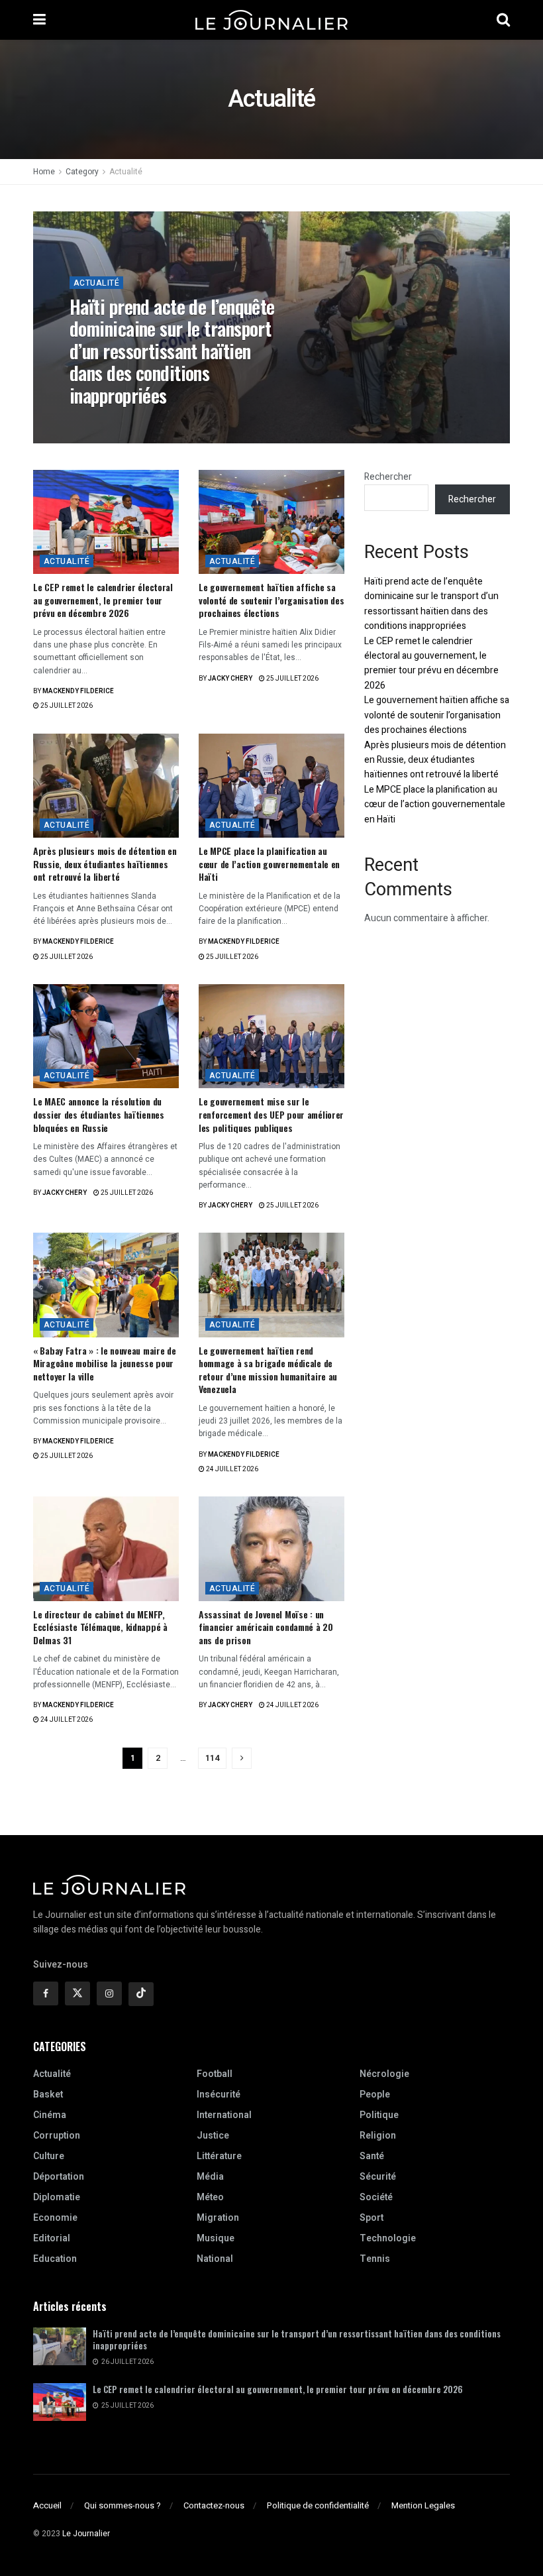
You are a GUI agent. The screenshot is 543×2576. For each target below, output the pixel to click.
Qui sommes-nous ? (123, 2505)
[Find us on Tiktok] (141, 1994)
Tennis (375, 2259)
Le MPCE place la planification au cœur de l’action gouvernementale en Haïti (269, 864)
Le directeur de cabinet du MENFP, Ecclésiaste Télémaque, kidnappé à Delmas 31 (100, 1627)
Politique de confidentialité (318, 2505)
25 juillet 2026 (66, 706)
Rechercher (388, 477)
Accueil (47, 2505)
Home (44, 172)
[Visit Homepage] (271, 20)
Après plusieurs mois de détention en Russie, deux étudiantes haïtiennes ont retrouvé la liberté (105, 864)
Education (55, 2259)
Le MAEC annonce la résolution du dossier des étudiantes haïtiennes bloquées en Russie (99, 1114)
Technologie (388, 2238)
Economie (55, 2218)
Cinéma (50, 2115)
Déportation (59, 2177)
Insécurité (219, 2095)
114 (212, 1758)
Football (215, 2074)
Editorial (52, 2238)
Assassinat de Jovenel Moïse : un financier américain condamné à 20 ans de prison (266, 1627)
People (375, 2095)
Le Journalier (86, 2534)
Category (82, 172)
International (224, 2115)
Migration (218, 2218)
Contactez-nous (214, 2505)
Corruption (57, 2136)
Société (376, 2197)
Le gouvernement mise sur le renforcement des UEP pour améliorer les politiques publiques (271, 1114)
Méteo (210, 2197)
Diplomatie (57, 2197)
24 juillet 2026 (231, 1469)
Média (210, 2177)
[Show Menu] (39, 20)
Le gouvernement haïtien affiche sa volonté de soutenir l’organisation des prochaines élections (271, 600)
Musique (216, 2238)
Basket (48, 2095)
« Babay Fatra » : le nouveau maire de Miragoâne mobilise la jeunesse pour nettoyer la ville (105, 1363)
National (215, 2259)
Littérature (219, 2156)
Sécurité (378, 2177)
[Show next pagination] (242, 1758)
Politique (379, 2115)
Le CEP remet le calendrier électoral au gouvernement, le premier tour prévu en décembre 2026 (103, 600)
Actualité (126, 172)
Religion (378, 2136)
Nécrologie (384, 2074)
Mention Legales (423, 2505)
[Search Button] (503, 20)
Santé (372, 2156)
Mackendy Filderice (78, 691)
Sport (371, 2218)
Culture (49, 2156)
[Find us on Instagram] (109, 1993)
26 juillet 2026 (163, 423)
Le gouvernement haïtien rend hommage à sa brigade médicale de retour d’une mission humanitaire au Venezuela (268, 1370)
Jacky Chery (101, 423)
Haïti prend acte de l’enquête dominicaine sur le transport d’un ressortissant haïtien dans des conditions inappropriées (172, 351)
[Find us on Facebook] (46, 1993)
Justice (213, 2136)
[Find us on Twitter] (77, 1993)
